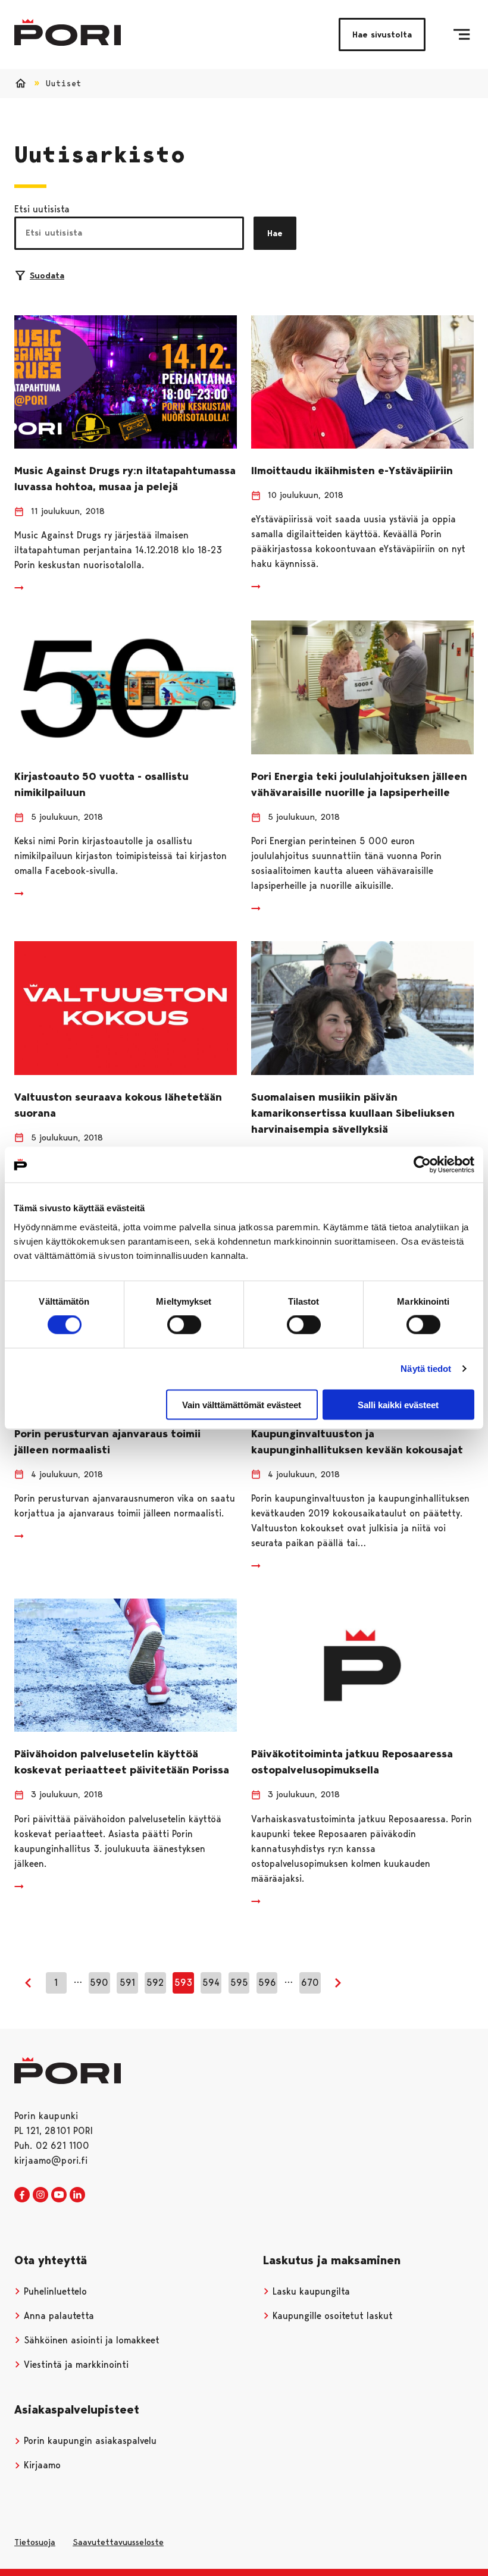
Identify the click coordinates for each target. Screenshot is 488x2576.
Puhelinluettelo (54, 2291)
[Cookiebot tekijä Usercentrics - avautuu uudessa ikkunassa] (422, 1165)
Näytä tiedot (426, 1369)
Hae (275, 233)
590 (99, 1983)
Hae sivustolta (382, 35)
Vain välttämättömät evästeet (242, 1404)
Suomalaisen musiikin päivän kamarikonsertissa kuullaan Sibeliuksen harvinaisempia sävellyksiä (353, 1113)
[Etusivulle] (68, 32)
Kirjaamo (41, 2465)
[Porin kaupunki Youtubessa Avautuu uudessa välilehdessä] (59, 2195)
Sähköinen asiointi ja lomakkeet (90, 2340)
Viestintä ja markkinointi (75, 2365)
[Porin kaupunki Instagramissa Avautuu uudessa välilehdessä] (40, 2195)
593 (183, 1983)
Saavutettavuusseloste (118, 2542)
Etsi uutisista (42, 209)
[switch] (184, 1325)
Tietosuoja (35, 2542)
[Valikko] (462, 35)
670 (310, 1983)
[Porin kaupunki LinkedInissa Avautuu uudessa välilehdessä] (77, 2195)
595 (239, 1983)
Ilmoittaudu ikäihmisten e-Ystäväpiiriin (352, 471)
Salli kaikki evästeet (398, 1404)
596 (267, 1983)
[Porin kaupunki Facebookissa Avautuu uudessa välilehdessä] (22, 2195)
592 (155, 1983)
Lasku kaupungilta (310, 2291)
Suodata (47, 275)
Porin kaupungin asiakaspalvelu (89, 2441)
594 (211, 1983)
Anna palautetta (57, 2316)
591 (127, 1983)
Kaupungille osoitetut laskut (331, 2316)
